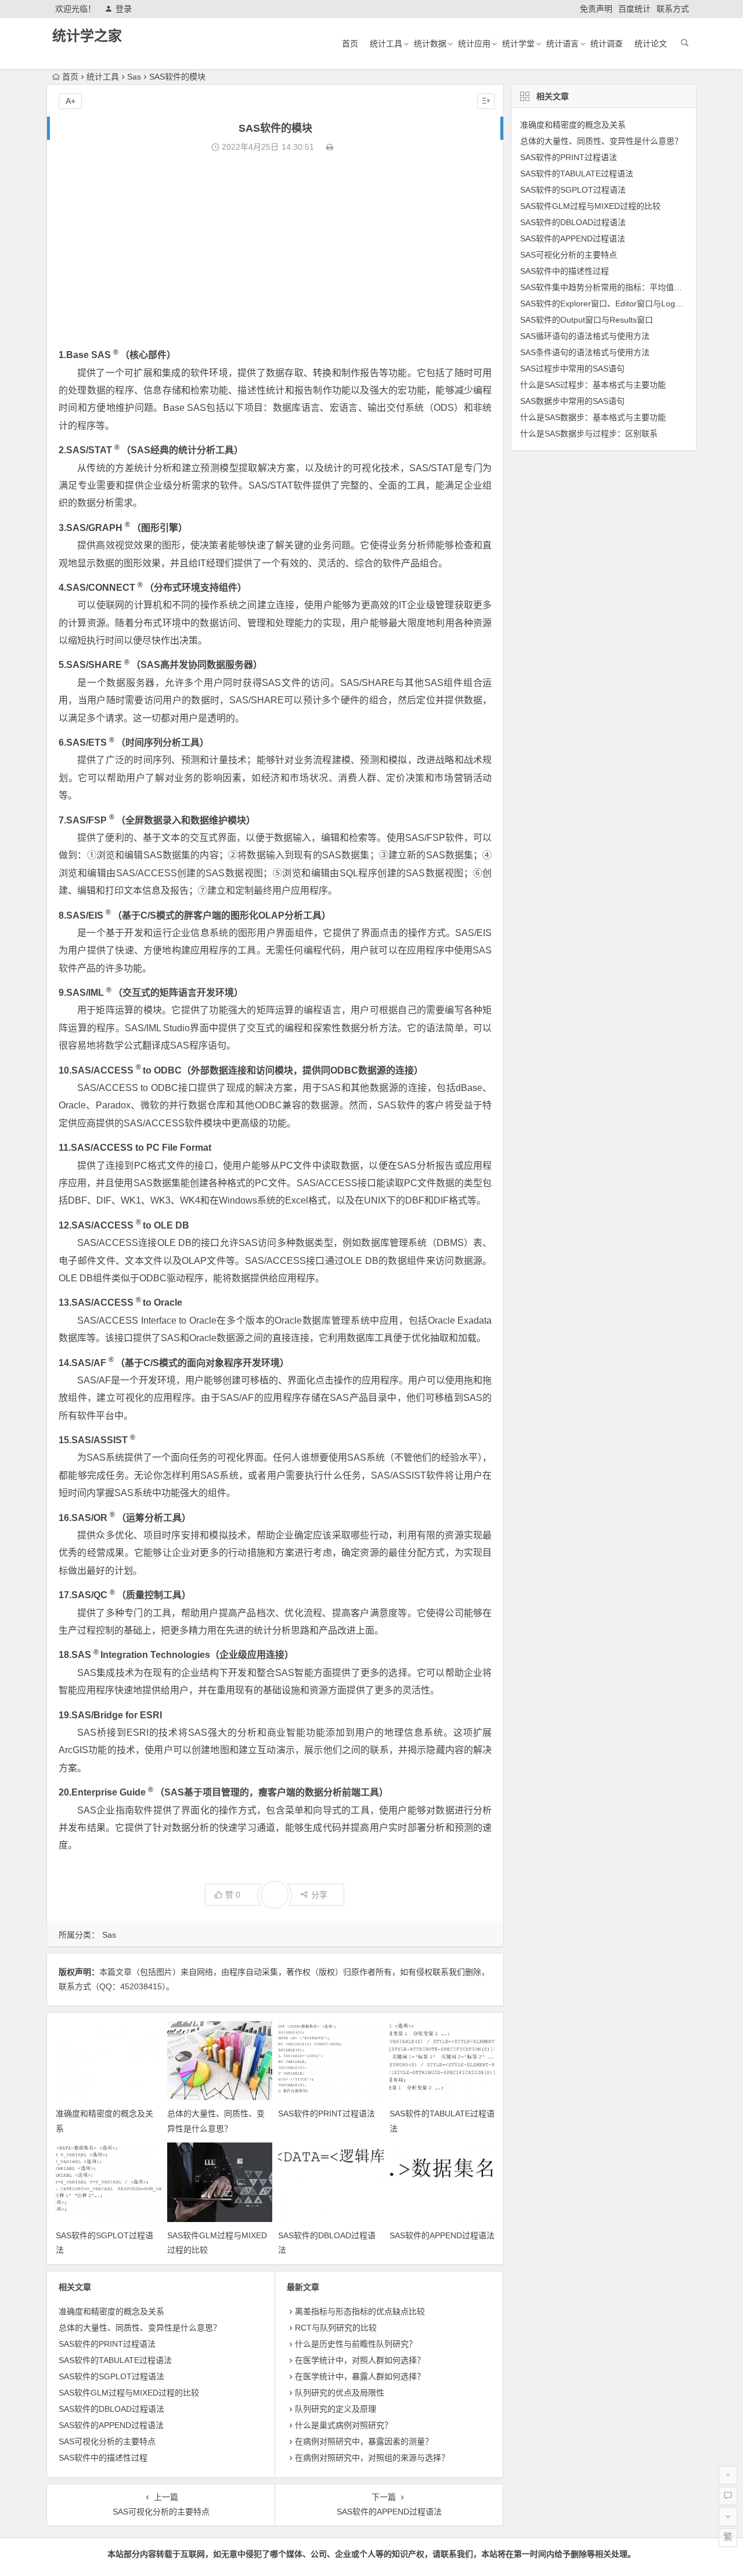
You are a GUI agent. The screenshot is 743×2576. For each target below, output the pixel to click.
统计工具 (386, 44)
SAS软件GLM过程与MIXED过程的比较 (129, 2393)
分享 (319, 1895)
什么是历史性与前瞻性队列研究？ (356, 2344)
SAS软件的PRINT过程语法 (327, 2113)
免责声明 (596, 9)
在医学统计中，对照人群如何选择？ (360, 2360)
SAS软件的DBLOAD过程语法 (111, 2409)
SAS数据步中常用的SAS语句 (572, 401)
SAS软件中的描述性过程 (103, 2458)
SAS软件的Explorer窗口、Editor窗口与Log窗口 (606, 304)
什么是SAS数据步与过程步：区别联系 (589, 433)
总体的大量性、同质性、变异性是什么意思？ (140, 2328)
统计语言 (562, 44)
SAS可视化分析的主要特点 (107, 2441)
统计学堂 (518, 44)
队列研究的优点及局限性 (340, 2393)
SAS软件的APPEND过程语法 (442, 2235)
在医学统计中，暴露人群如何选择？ (360, 2376)
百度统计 (634, 9)
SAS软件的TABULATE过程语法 (115, 2360)
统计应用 (474, 44)
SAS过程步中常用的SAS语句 (572, 368)
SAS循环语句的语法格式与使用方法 (585, 336)
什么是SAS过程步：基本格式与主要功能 (593, 385)
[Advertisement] (275, 251)
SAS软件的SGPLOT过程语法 (111, 2376)
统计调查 (607, 44)
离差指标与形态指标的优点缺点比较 (360, 2311)
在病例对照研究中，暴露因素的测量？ (364, 2441)
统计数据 (430, 44)
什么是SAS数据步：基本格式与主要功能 (593, 417)
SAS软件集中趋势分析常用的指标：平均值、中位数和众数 (625, 287)
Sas (134, 77)
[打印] (330, 147)
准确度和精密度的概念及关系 (111, 2311)
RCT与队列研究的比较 (336, 2328)
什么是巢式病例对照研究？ (344, 2425)
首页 (350, 44)
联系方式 (673, 9)
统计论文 (651, 44)
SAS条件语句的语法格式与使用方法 (585, 352)
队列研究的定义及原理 (336, 2409)
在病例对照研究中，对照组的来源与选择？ (372, 2458)
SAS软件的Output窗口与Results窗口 (587, 320)
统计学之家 (87, 36)
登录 (124, 9)
